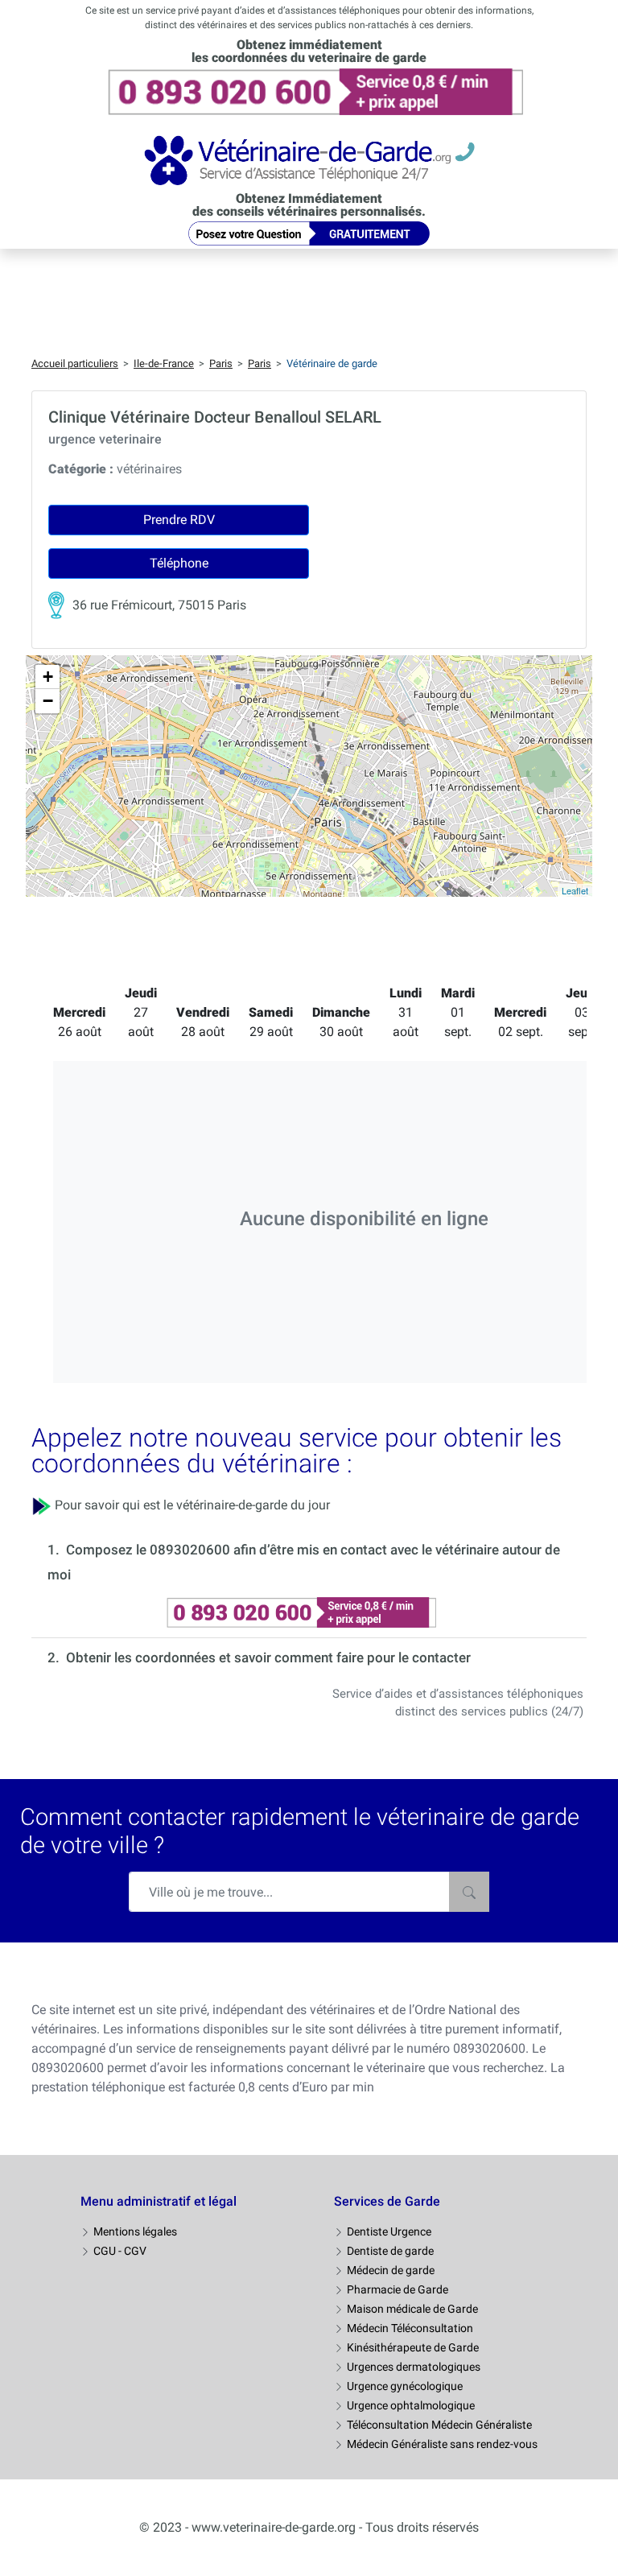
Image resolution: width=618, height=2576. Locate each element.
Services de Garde (387, 2201)
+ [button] (48, 677)
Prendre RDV (179, 520)
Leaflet (575, 890)
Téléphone (179, 563)
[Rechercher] (469, 1892)
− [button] (48, 701)
